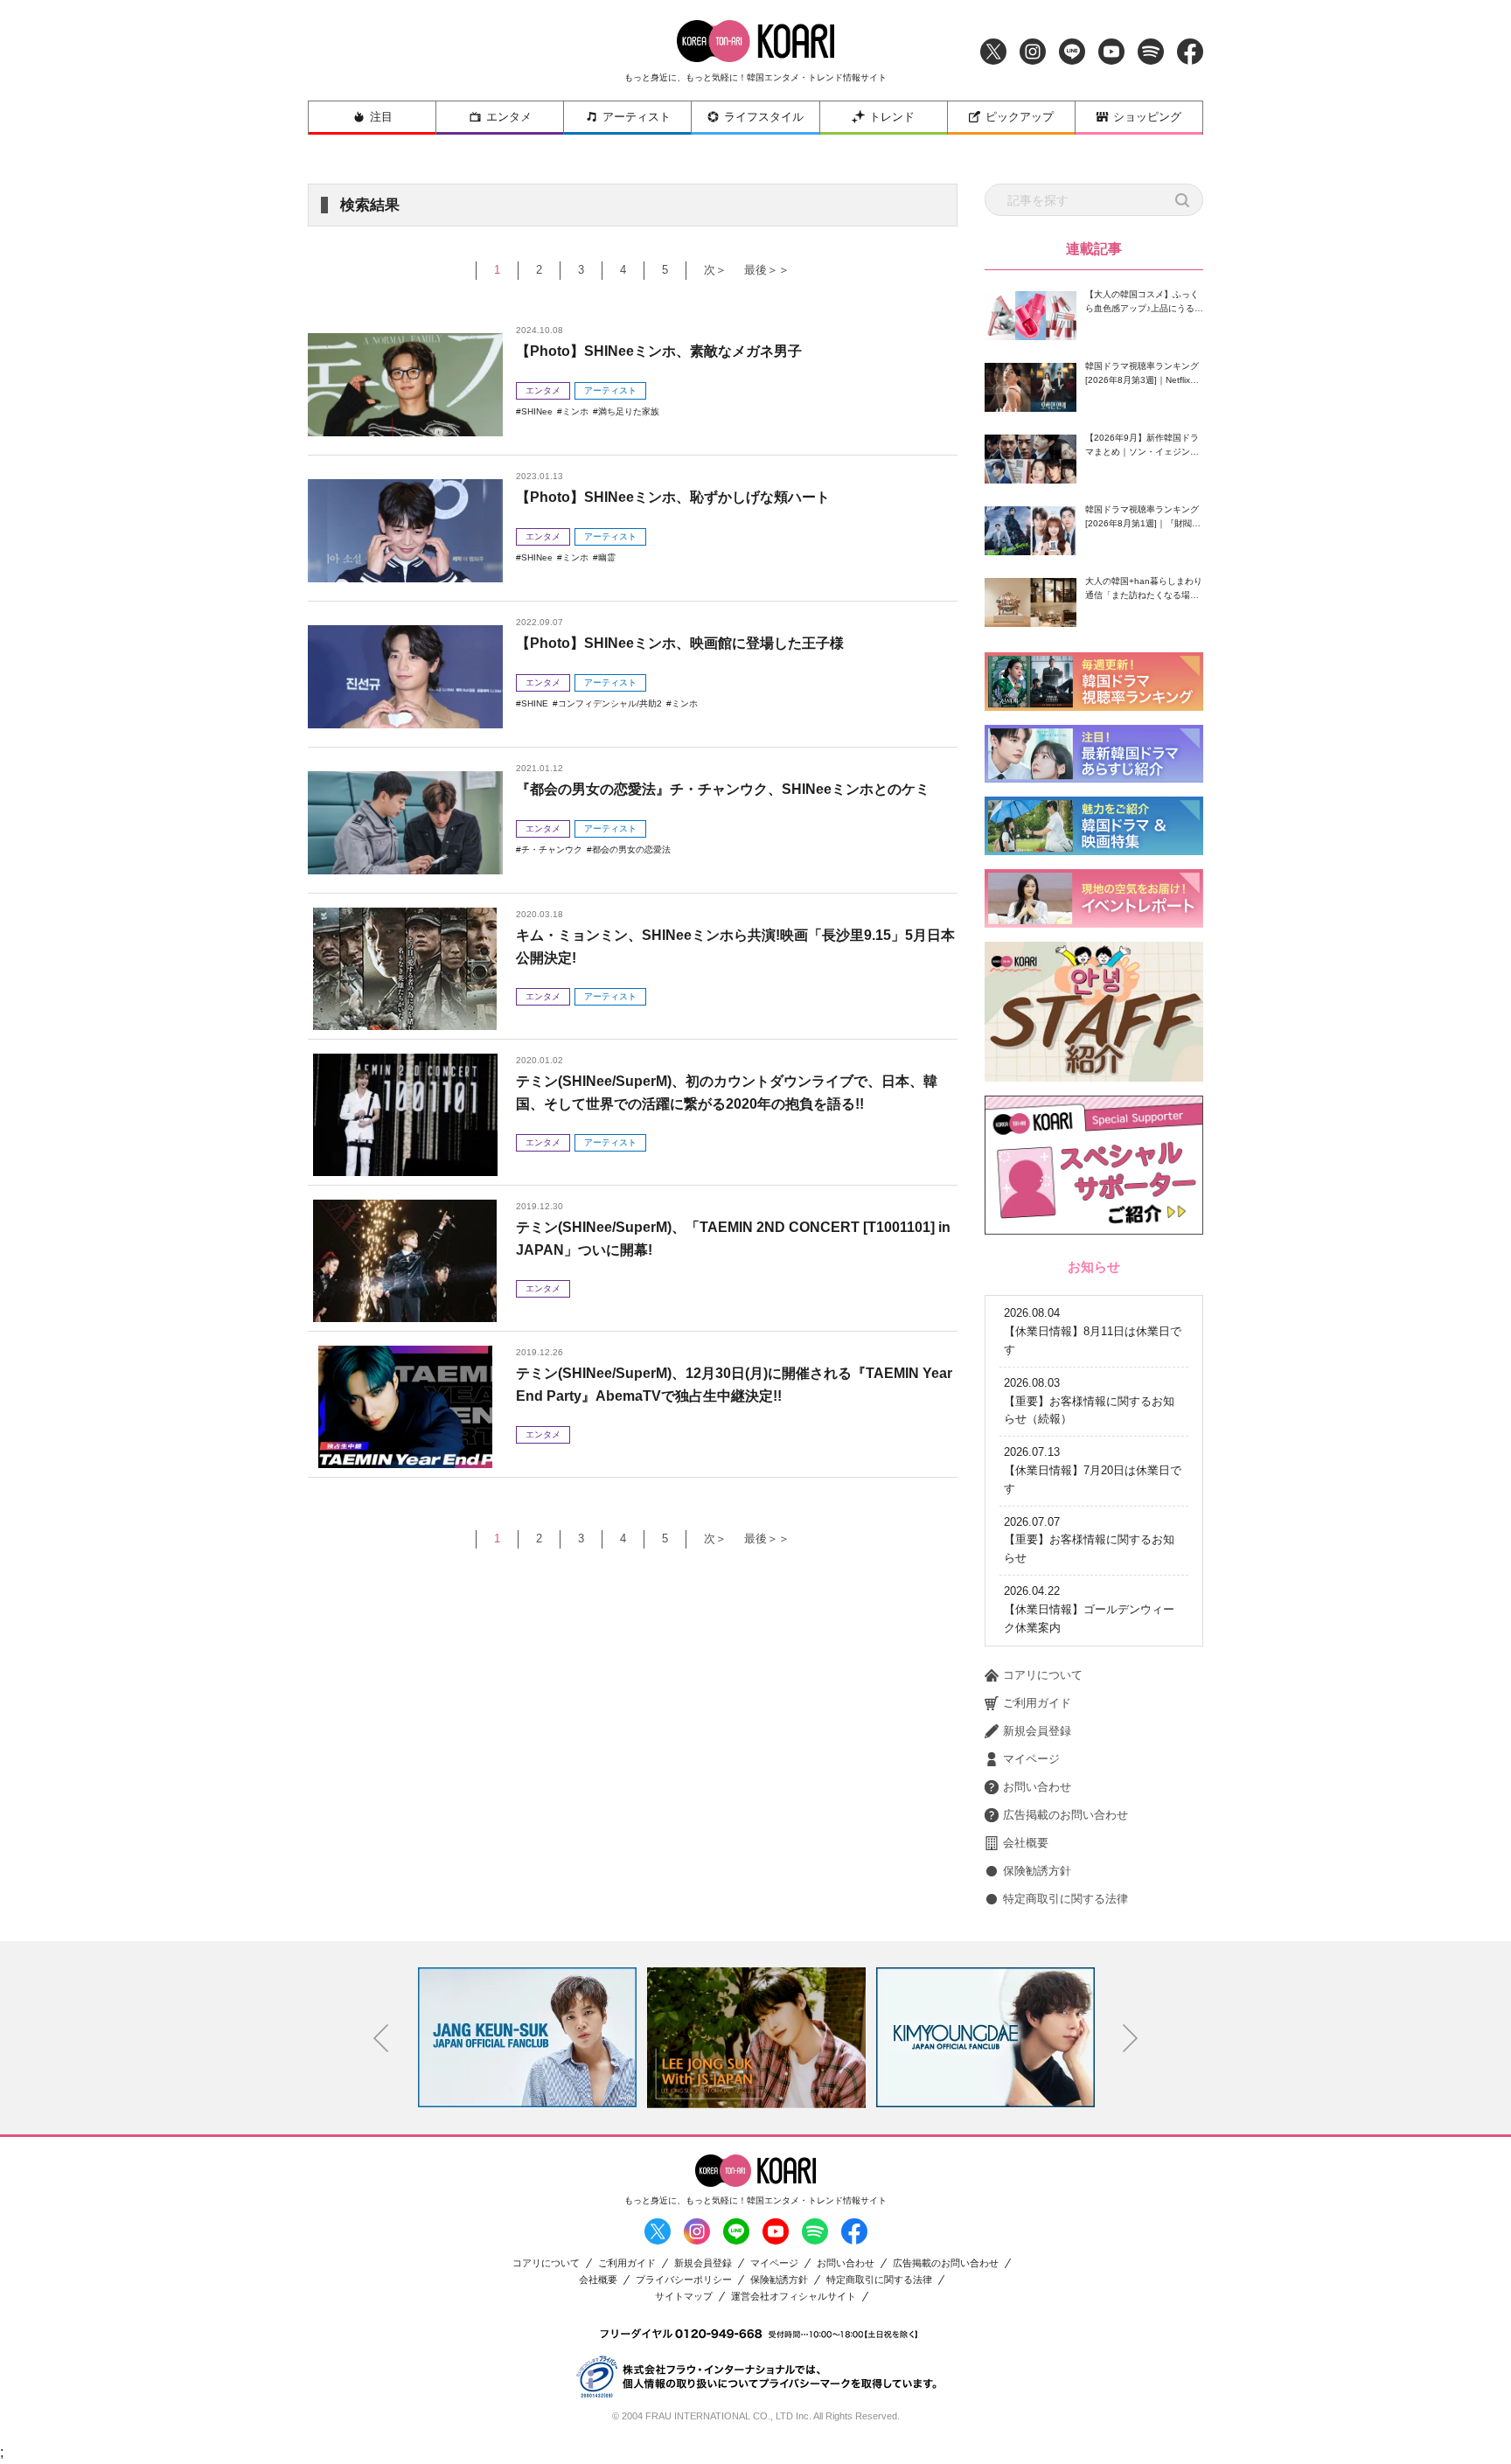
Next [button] (1131, 2038)
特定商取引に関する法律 (1065, 1899)
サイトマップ (684, 2297)
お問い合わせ (1037, 1787)
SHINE (535, 703)
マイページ (1031, 1759)
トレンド (892, 117)
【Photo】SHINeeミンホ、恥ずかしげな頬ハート (673, 497)
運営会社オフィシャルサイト (794, 2297)
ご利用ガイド (1037, 1703)
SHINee (537, 411)
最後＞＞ (767, 270)
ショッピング (1147, 117)
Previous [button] (381, 2038)
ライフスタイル (764, 117)
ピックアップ (1020, 117)
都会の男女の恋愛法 (631, 849)
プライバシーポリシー (684, 2280)
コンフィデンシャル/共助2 (610, 703)
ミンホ (575, 411)
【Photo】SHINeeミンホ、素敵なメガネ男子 (659, 351)
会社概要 (1026, 1843)
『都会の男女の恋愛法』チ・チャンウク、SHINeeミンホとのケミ (723, 789)
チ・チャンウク (552, 849)
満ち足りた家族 (629, 411)
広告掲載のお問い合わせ (1065, 1815)
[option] (527, 2037)
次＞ (715, 270)
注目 (381, 117)
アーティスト (637, 117)
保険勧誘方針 (1037, 1871)
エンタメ (509, 117)
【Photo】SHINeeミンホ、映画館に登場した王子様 (680, 643)
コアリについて (1043, 1675)
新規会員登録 (1037, 1731)
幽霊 (607, 557)
